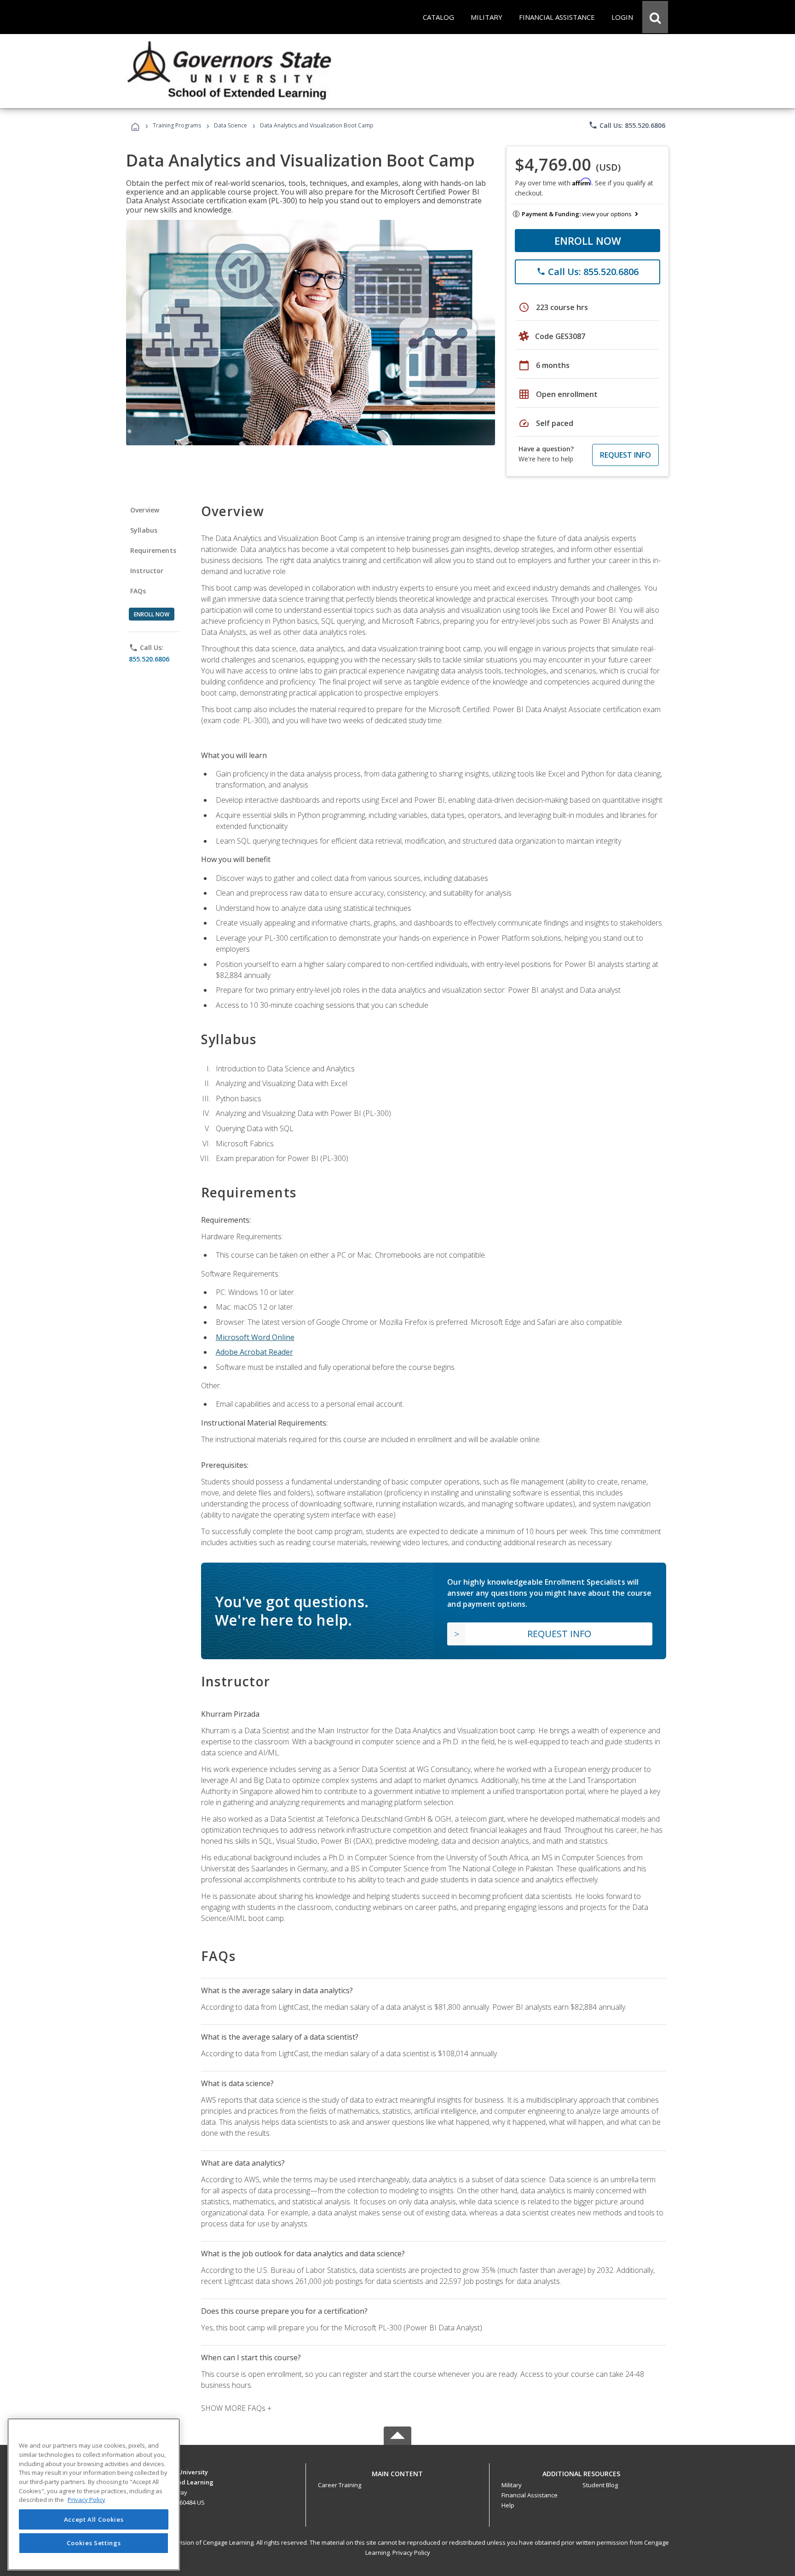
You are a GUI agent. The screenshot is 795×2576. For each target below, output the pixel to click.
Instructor (147, 571)
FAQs (138, 591)
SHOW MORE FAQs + (236, 2408)
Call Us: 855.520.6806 (627, 125)
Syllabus (144, 530)
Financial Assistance (530, 2495)
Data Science (230, 125)
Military (512, 2485)
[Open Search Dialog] (655, 17)
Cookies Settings (94, 2543)
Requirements (153, 550)
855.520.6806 (149, 659)
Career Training (340, 2485)
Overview (145, 510)
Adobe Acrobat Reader (254, 1352)
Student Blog (600, 2485)
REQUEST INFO (625, 455)
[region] (94, 2494)
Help (508, 2505)
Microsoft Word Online (255, 1337)
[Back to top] (397, 2471)
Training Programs (177, 125)
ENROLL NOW (588, 241)
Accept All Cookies (94, 2519)
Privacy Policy (411, 2553)
